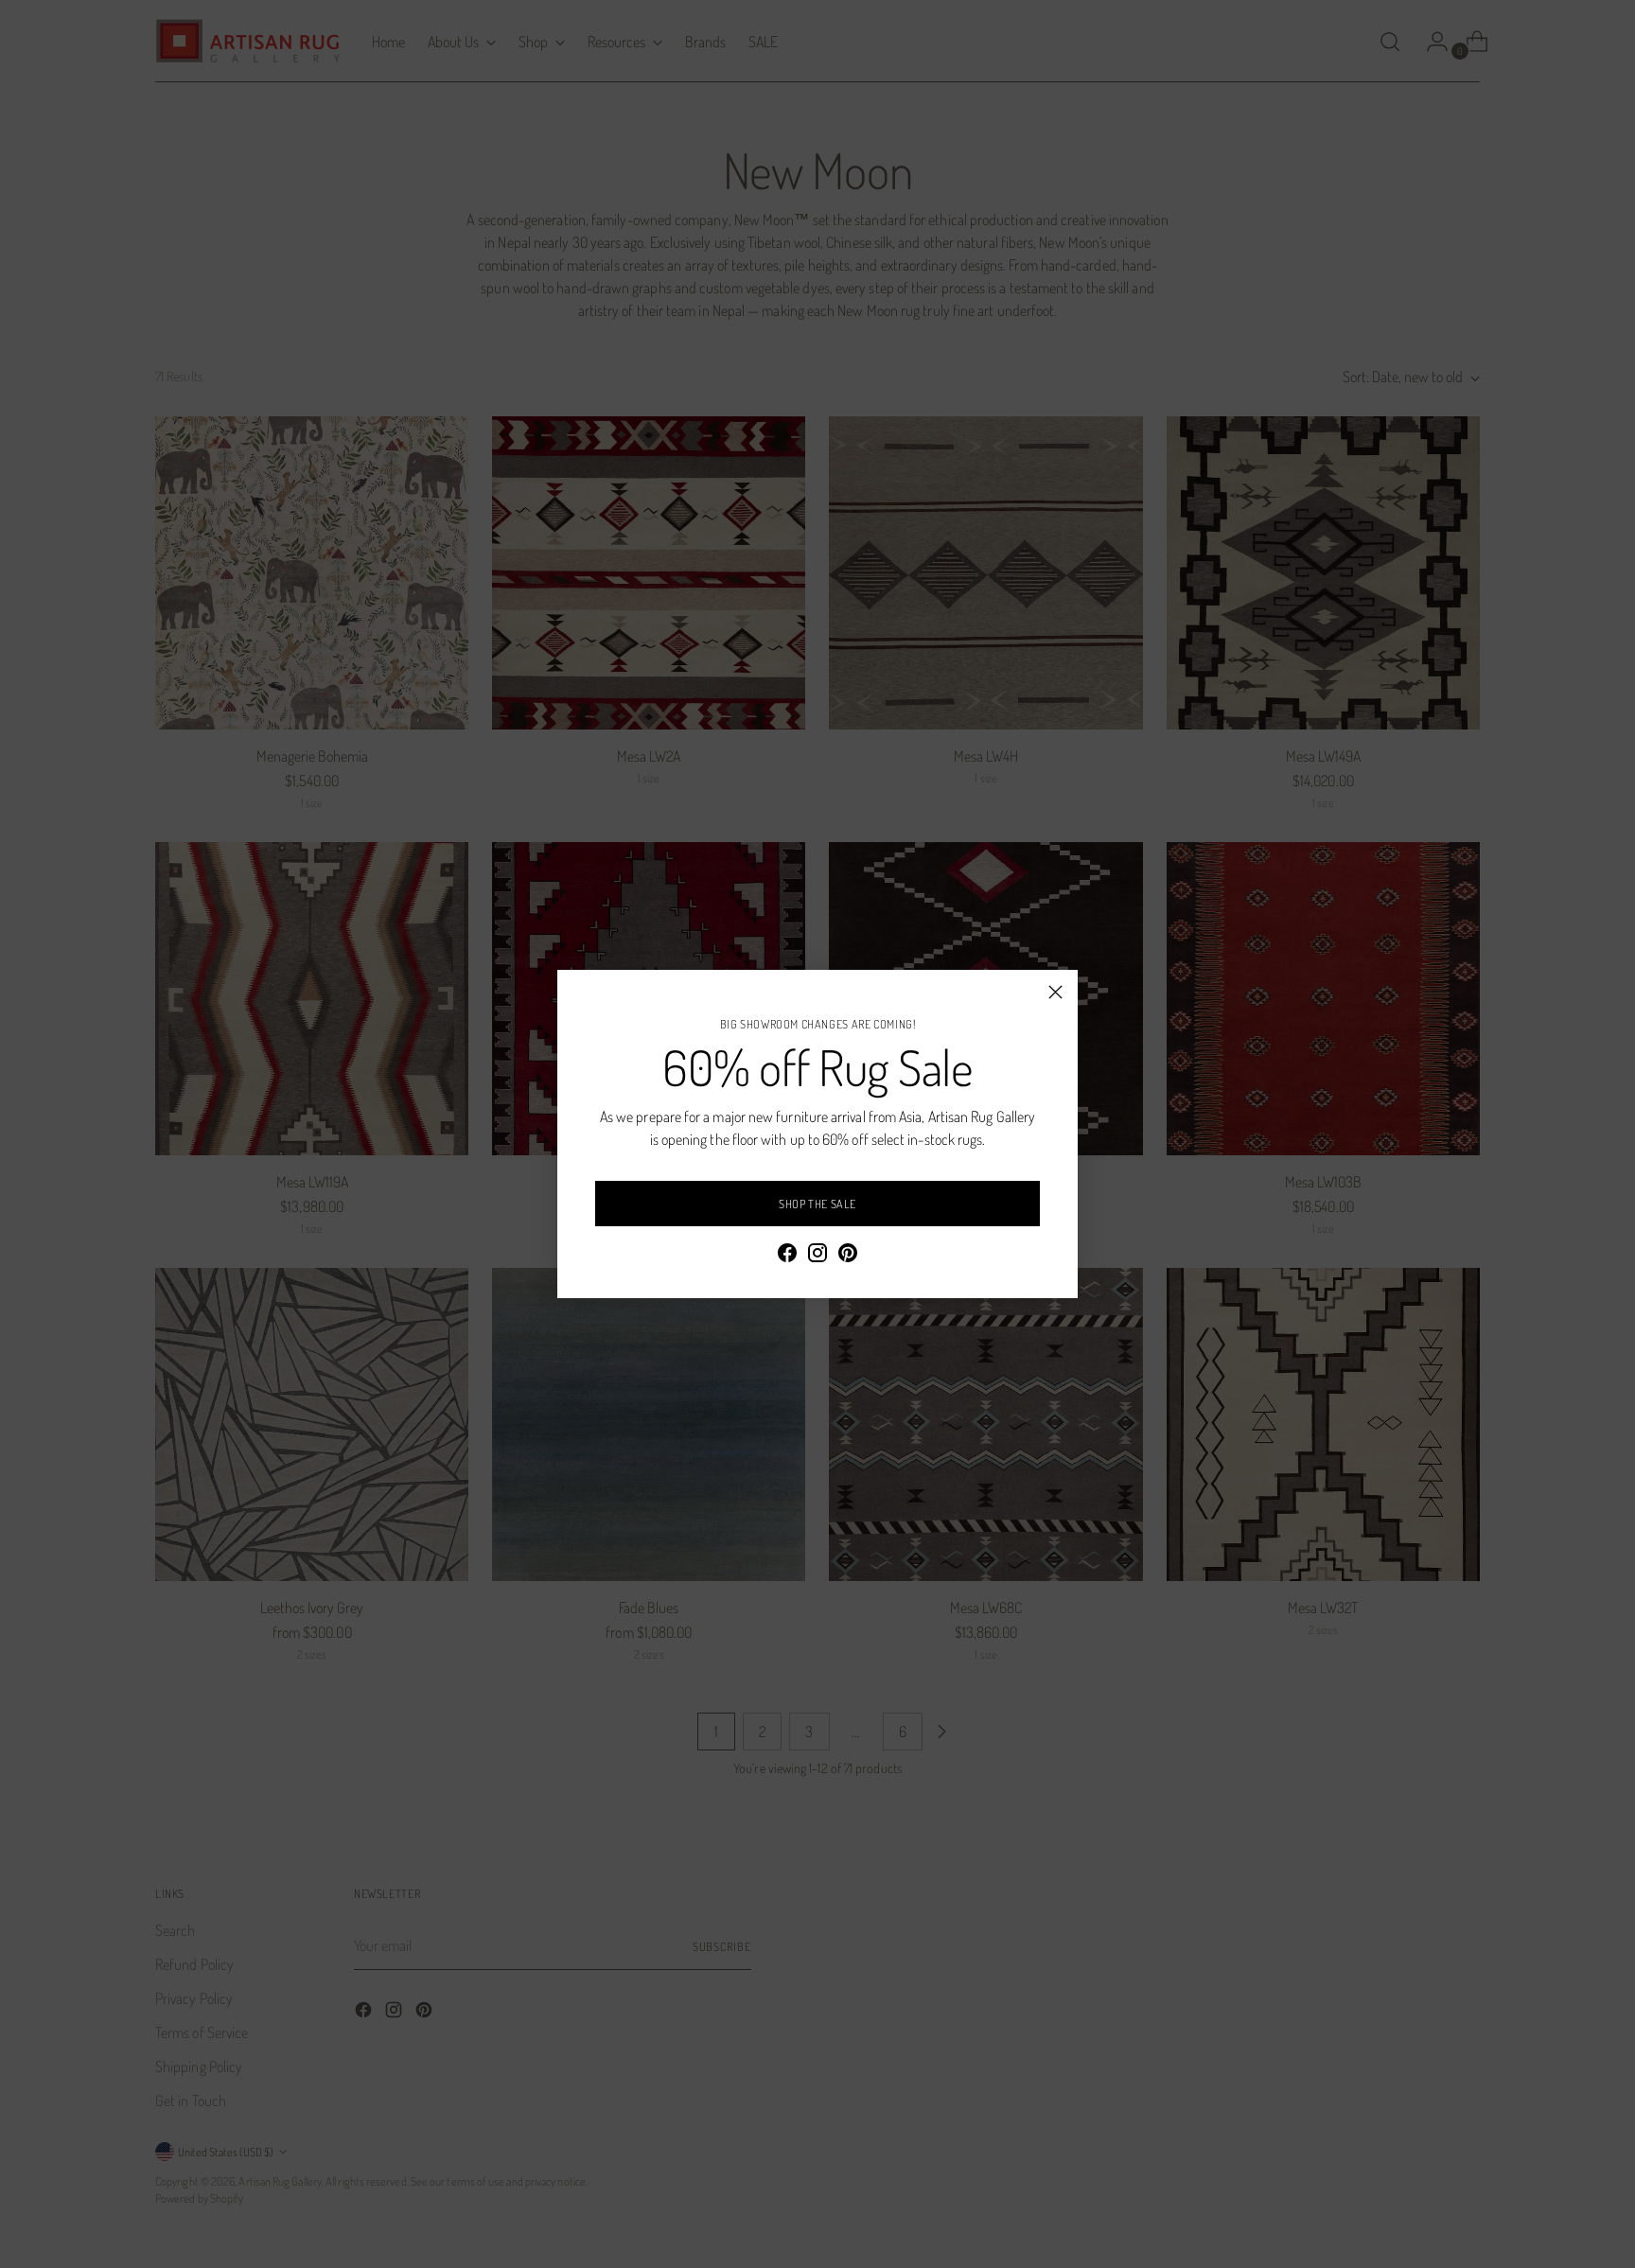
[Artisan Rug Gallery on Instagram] (817, 1256)
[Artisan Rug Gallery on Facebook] (787, 1256)
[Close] (1055, 992)
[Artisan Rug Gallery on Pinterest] (848, 1256)
